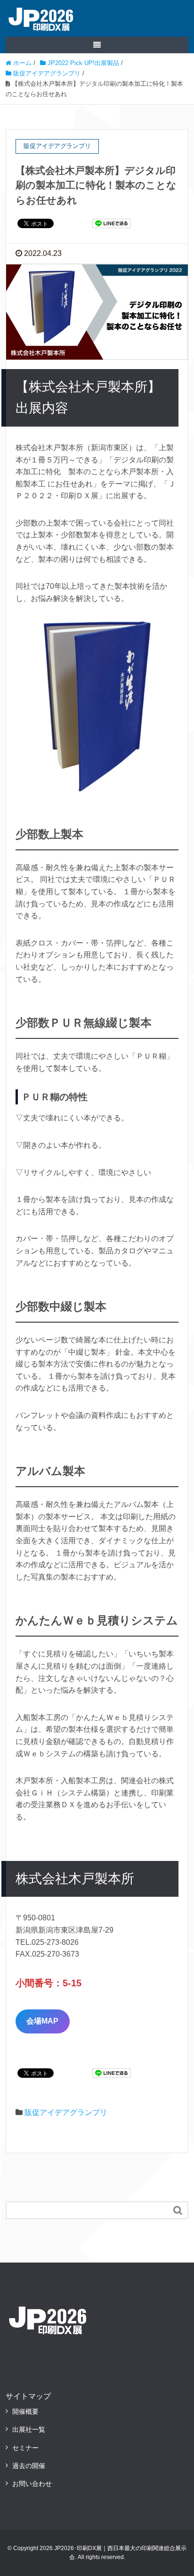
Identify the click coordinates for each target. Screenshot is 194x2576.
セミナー (25, 2448)
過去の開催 (29, 2466)
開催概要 (25, 2411)
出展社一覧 (29, 2429)
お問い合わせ (32, 2484)
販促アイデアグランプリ (66, 2112)
